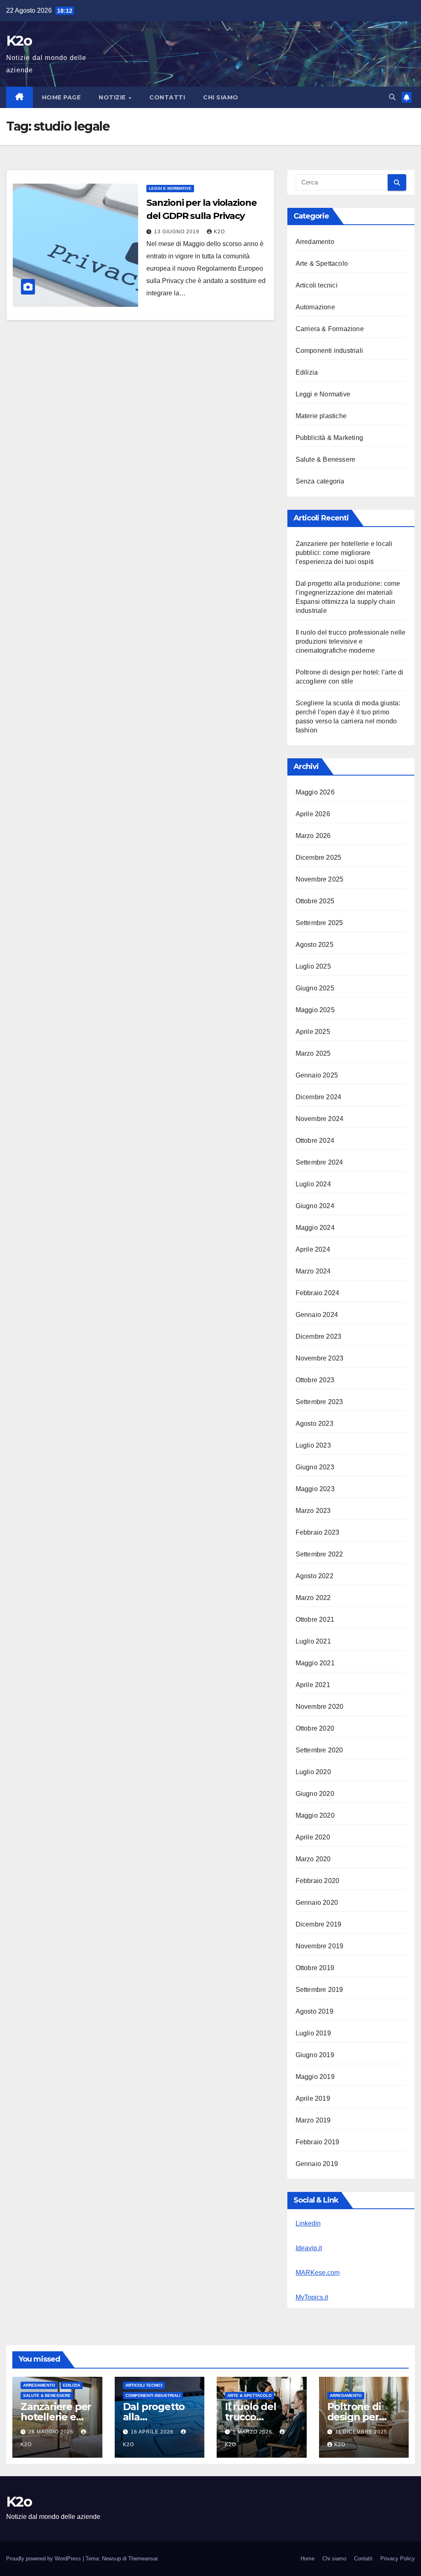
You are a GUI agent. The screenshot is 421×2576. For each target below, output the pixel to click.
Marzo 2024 (313, 1271)
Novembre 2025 (320, 879)
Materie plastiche (321, 416)
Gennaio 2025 (317, 1075)
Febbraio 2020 (318, 1881)
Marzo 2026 (313, 836)
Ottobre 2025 (315, 901)
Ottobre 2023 (315, 1380)
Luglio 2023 (313, 1445)
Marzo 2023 (313, 1511)
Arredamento (315, 242)
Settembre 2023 (319, 1402)
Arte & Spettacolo (322, 264)
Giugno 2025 (315, 988)
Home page (61, 97)
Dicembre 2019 (319, 1924)
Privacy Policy (398, 2559)
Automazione (315, 307)
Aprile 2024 (313, 1249)
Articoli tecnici (317, 285)
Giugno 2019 (315, 2055)
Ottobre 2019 (315, 1968)
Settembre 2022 (319, 1554)
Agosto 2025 (315, 945)
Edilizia (307, 372)
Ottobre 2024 (315, 1141)
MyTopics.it (312, 2297)
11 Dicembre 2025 (361, 2432)
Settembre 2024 (319, 1162)
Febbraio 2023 (318, 1532)
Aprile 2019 (313, 2098)
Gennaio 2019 (317, 2164)
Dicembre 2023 (319, 1336)
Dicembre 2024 (319, 1097)
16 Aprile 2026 (153, 2432)
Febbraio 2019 (318, 2142)
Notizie (113, 97)
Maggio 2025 (315, 1010)
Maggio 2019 (315, 2077)
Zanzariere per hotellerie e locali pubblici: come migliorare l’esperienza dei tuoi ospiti (344, 553)
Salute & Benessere (326, 459)
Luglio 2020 (313, 1772)
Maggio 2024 (315, 1228)
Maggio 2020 (315, 1815)
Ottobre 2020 (315, 1728)
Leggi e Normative (170, 188)
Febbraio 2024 (318, 1293)
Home (308, 2559)
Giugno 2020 (315, 1794)
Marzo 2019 (313, 2120)
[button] (392, 97)
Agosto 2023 (315, 1424)
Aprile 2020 (313, 1837)
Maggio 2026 (315, 792)
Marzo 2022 (313, 1598)
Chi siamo (221, 97)
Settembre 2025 (319, 923)
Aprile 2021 (313, 1685)
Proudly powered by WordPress (44, 2559)
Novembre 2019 (320, 1946)
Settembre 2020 (319, 1750)
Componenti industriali (329, 351)
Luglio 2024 (313, 1184)
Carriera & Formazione (330, 329)
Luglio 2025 (313, 966)
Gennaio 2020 (317, 1903)
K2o (19, 41)
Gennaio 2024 (317, 1315)
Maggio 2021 (315, 1663)
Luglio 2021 (313, 1641)
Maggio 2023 (315, 1489)
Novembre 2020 (320, 1707)
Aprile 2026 (313, 814)
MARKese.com (318, 2273)
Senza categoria (320, 481)
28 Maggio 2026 (52, 2432)
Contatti (167, 97)
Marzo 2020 (313, 1859)
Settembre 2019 (319, 1990)
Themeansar (143, 2559)
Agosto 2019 (315, 2011)
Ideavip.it (309, 2248)
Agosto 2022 (315, 1576)
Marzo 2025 (313, 1053)
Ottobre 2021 (315, 1619)
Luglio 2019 (313, 2033)
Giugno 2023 (315, 1467)
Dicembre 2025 (319, 858)
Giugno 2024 (315, 1206)
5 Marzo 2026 (253, 2432)
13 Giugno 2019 (178, 232)
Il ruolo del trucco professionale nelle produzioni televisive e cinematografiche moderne (351, 641)
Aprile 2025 (313, 1032)
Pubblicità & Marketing (329, 438)
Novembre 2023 (320, 1358)
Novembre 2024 (320, 1119)
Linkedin (308, 2223)
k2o (219, 232)
